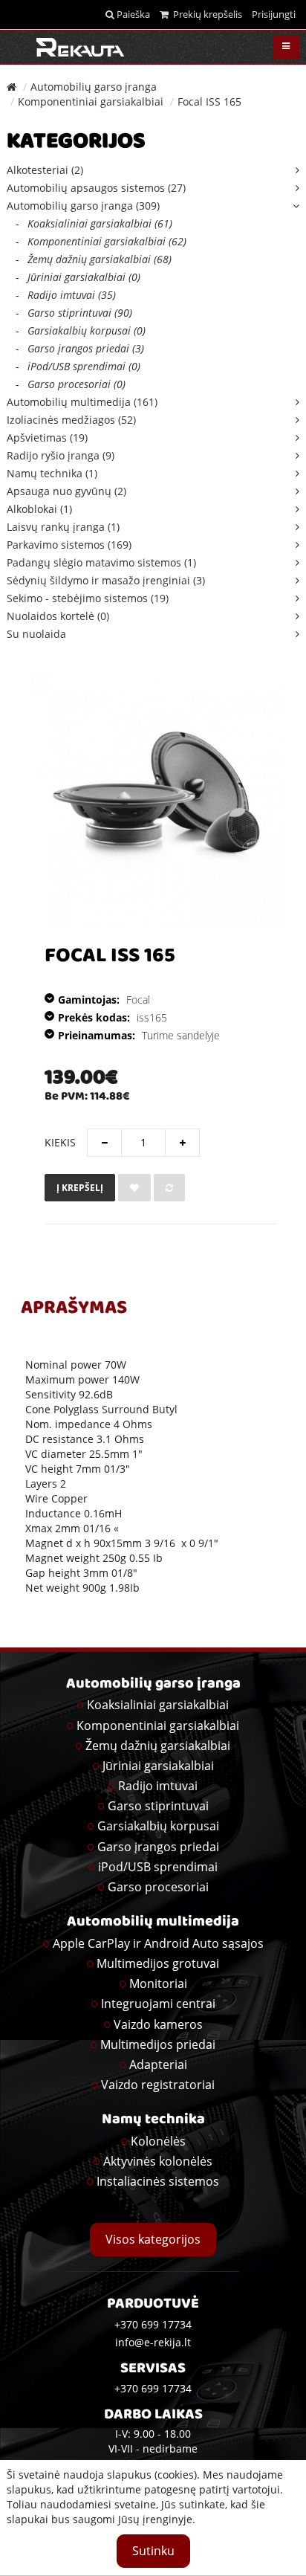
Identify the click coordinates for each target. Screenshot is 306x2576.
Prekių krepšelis (205, 14)
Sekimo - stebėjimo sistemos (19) (88, 598)
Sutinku (153, 2551)
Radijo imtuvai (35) (66, 295)
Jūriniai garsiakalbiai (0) (78, 277)
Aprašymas (74, 1309)
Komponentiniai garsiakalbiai (91, 101)
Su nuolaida (36, 634)
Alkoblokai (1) (39, 509)
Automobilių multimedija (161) (82, 402)
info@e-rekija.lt (153, 2342)
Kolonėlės (158, 2141)
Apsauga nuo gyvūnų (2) (66, 491)
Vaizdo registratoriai (158, 2085)
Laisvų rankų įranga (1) (63, 527)
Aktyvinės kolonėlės (158, 2161)
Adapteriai (158, 2065)
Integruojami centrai (158, 2004)
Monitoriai (158, 1983)
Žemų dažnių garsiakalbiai (158, 1746)
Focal (138, 1000)
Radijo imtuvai (158, 1786)
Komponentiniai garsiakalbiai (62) (101, 241)
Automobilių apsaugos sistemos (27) (96, 188)
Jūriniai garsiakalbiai (158, 1766)
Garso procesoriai (158, 1887)
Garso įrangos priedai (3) (80, 348)
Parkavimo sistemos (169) (69, 545)
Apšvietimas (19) (47, 438)
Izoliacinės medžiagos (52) (71, 420)
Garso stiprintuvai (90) (74, 313)
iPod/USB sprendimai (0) (78, 366)
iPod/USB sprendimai (158, 1867)
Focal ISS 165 (209, 101)
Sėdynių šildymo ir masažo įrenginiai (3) (106, 580)
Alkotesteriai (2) (45, 170)
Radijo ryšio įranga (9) (61, 455)
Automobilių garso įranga (94, 87)
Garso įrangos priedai (158, 1847)
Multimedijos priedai (158, 2044)
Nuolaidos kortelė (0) (58, 616)
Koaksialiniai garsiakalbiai (158, 1705)
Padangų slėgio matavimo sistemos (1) (101, 562)
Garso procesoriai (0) (71, 384)
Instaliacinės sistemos (158, 2181)
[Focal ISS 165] (156, 800)
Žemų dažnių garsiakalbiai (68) (94, 259)
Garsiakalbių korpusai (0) (81, 330)
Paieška (132, 14)
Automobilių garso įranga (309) (83, 206)
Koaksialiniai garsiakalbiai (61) (94, 223)
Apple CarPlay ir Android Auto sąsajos (158, 1943)
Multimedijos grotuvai (158, 1963)
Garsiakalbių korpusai (158, 1826)
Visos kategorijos (153, 2239)
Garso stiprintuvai (158, 1806)
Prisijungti (274, 14)
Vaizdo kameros (158, 2024)
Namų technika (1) (52, 473)
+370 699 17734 (153, 2388)
